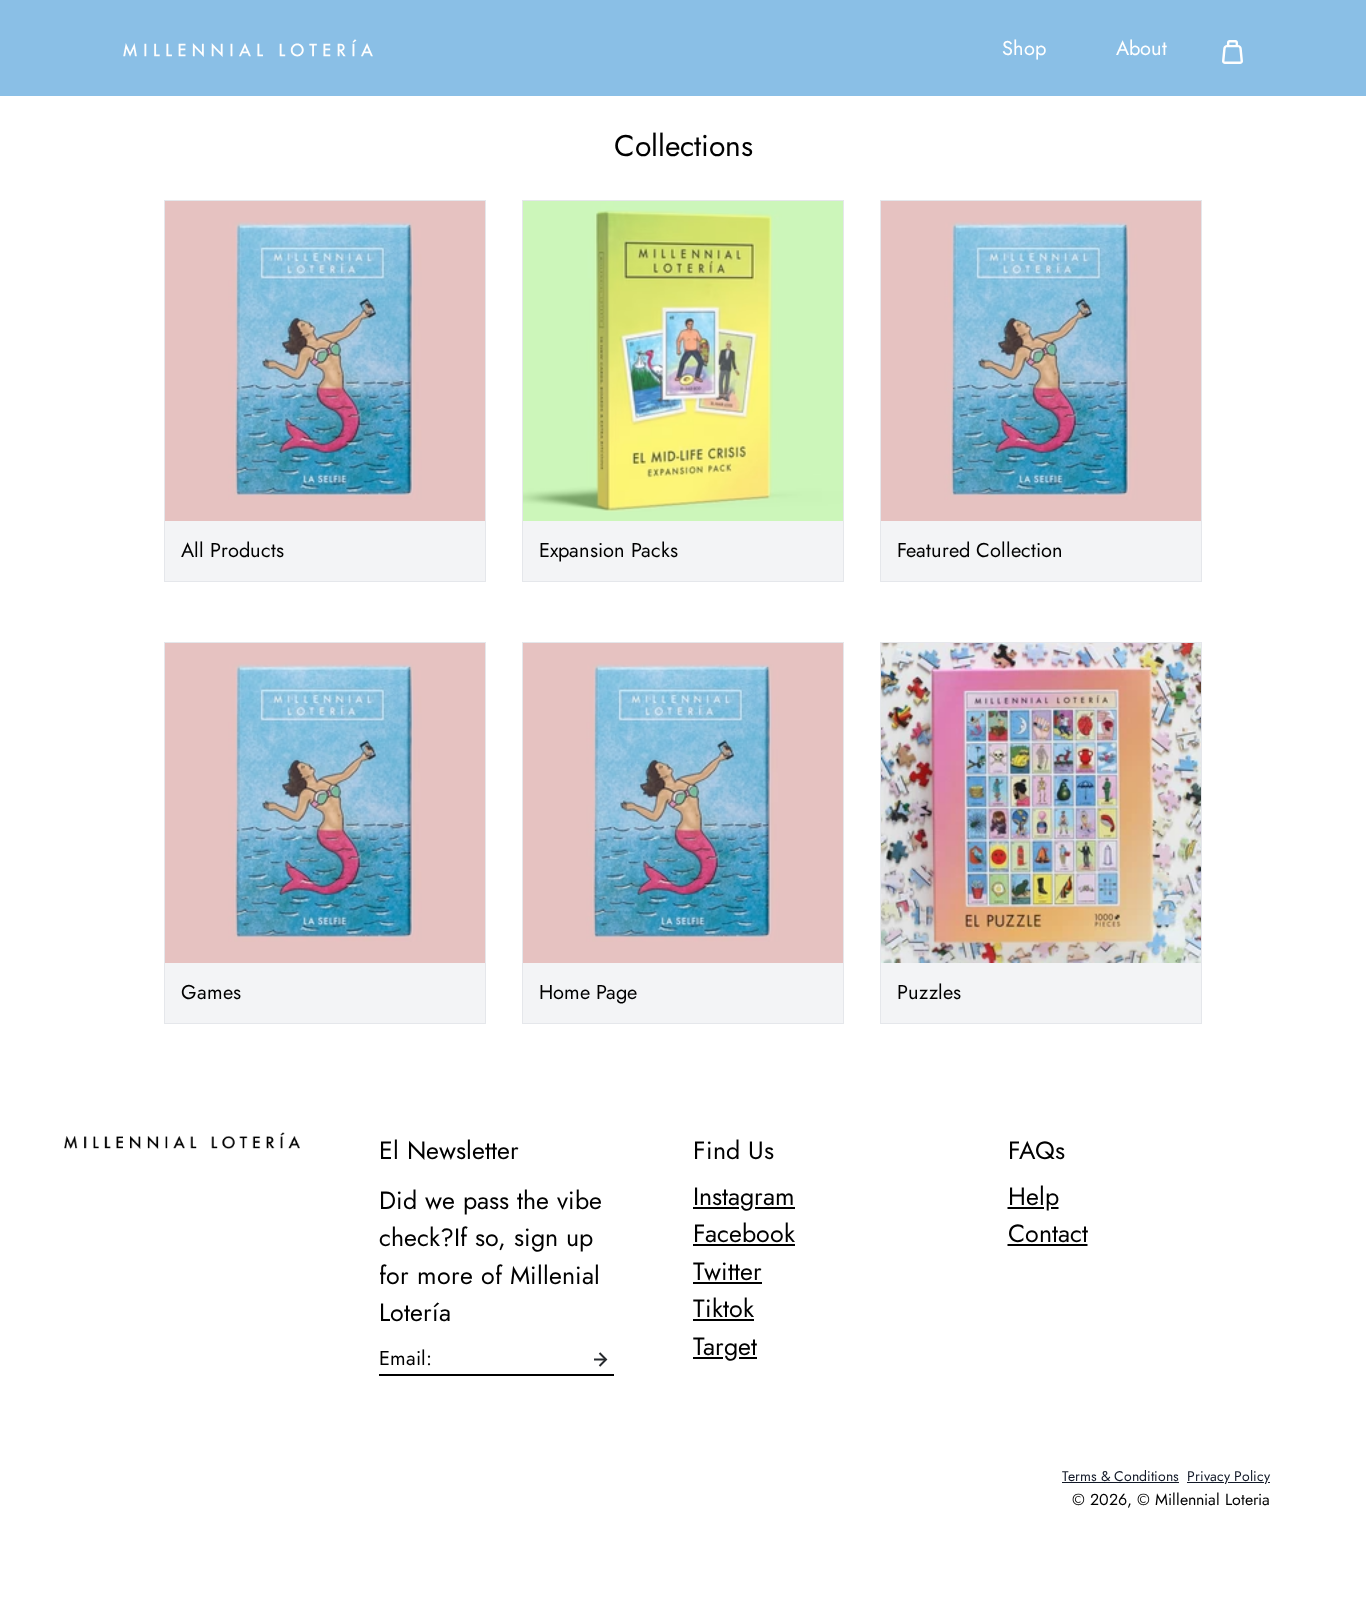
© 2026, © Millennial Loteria (1171, 1499)
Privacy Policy (1228, 1476)
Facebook (744, 1233)
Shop (1024, 49)
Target (725, 1346)
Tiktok (723, 1308)
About (1141, 49)
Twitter (727, 1271)
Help (1033, 1196)
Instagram (744, 1196)
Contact (1048, 1233)
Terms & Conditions (1120, 1476)
